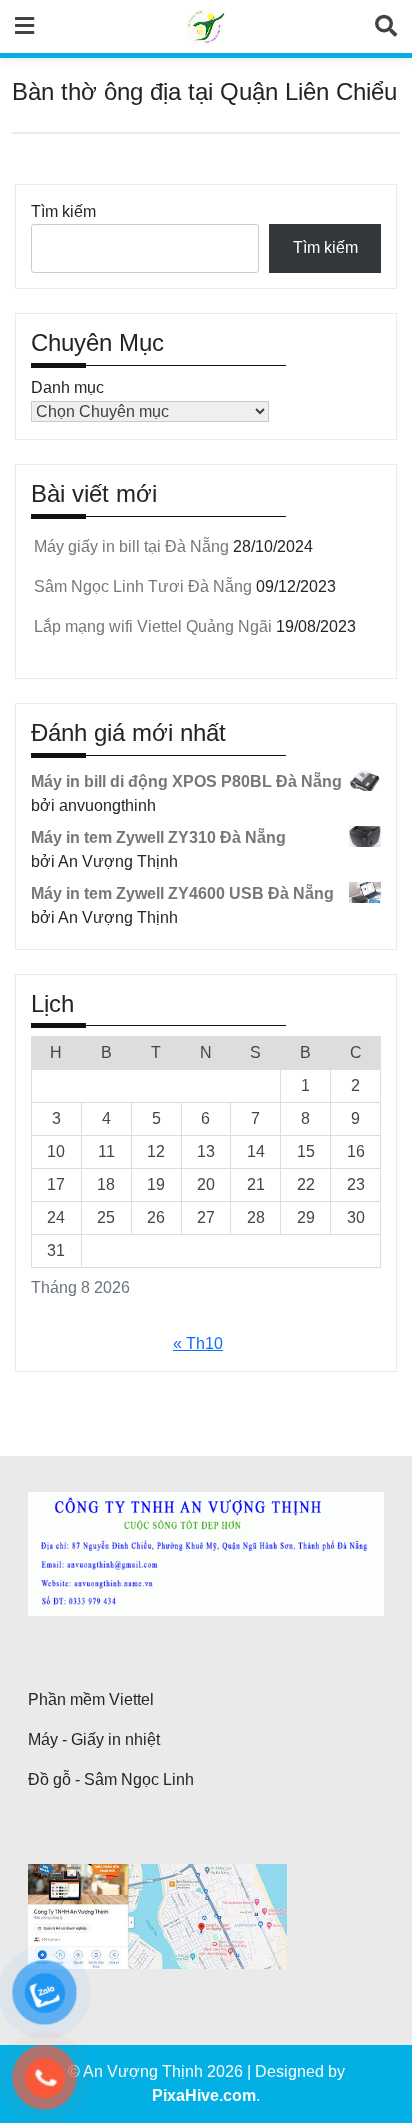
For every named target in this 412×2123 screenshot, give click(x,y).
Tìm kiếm (63, 211)
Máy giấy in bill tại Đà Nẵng (131, 546)
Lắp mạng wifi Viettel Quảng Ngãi (153, 626)
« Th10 (198, 1343)
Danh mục (67, 387)
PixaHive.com (204, 2095)
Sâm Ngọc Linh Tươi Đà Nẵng (143, 586)
